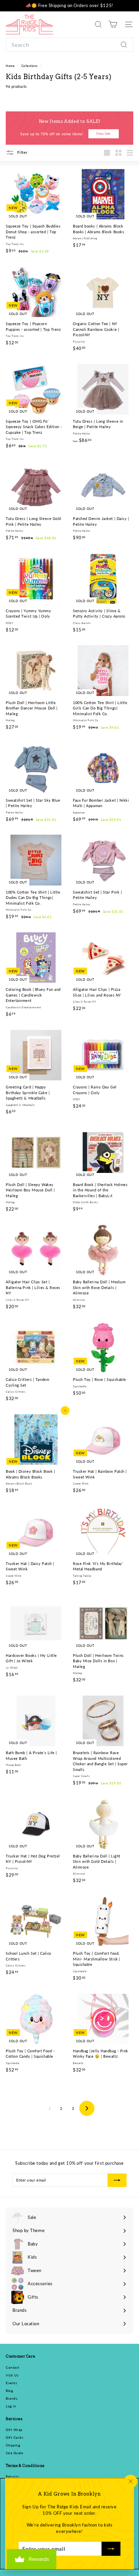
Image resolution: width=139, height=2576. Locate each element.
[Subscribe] (111, 2549)
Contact (13, 2367)
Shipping (13, 2445)
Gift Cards (15, 2437)
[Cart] (113, 24)
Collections (30, 66)
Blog (9, 2391)
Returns (12, 2476)
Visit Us (12, 2375)
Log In (11, 2406)
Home (11, 66)
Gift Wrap (14, 2430)
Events (11, 2383)
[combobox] (69, 45)
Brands (11, 2398)
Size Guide (15, 2453)
